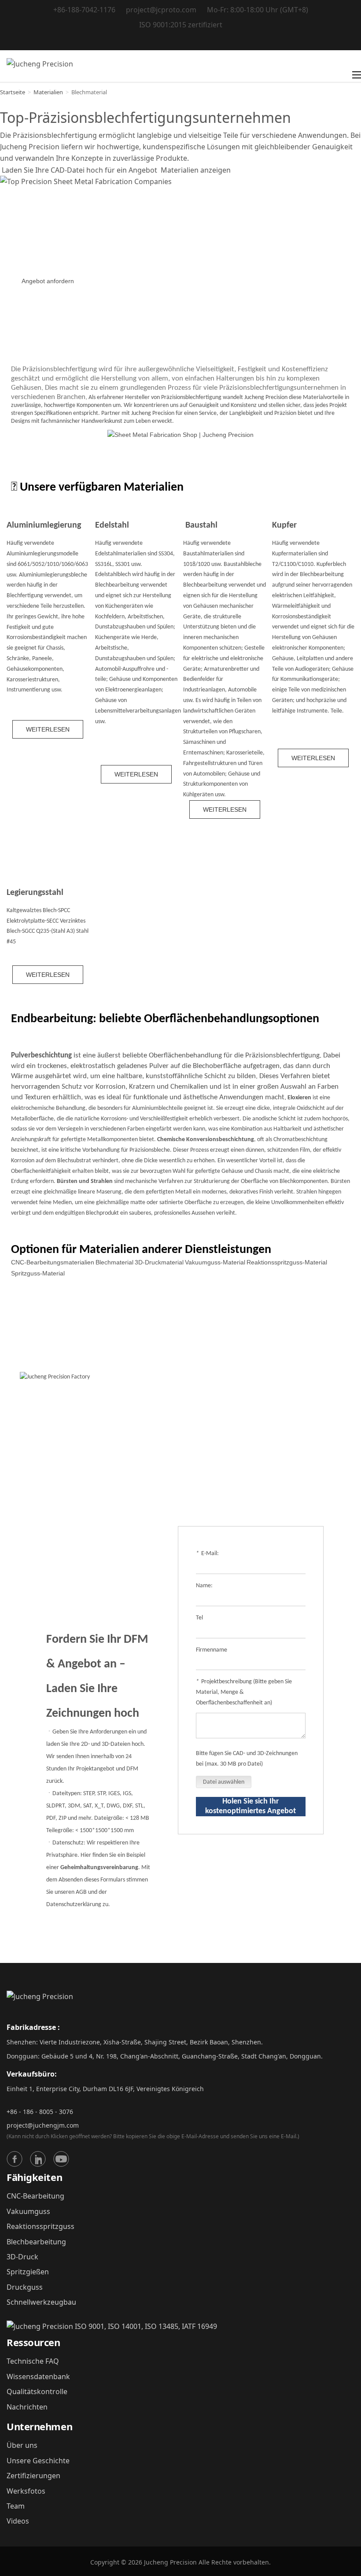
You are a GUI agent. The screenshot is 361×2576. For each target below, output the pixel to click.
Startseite (13, 92)
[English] (159, 41)
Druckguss (25, 2287)
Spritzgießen (28, 2272)
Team (16, 2506)
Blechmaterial (114, 1262)
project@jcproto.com (161, 10)
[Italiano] (192, 41)
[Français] (170, 41)
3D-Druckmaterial (159, 1262)
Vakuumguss (28, 2211)
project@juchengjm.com (43, 2125)
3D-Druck (22, 2257)
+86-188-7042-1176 (84, 10)
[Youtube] (61, 2159)
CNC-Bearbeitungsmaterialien (53, 1262)
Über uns (22, 2445)
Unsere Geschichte (38, 2461)
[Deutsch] (181, 41)
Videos (18, 2521)
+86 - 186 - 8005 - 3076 (40, 2112)
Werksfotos (26, 2491)
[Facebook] (15, 2159)
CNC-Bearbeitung (35, 2196)
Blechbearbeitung (36, 2242)
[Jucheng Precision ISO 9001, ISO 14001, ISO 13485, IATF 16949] (112, 2326)
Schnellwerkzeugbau (41, 2302)
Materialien (48, 92)
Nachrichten (27, 2407)
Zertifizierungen (33, 2476)
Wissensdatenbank (38, 2376)
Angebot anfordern (48, 281)
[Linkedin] (38, 2159)
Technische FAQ (33, 2361)
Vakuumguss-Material (215, 1262)
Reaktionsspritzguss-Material (287, 1262)
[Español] (203, 41)
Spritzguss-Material (38, 1273)
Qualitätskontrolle (37, 2391)
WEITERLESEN (48, 729)
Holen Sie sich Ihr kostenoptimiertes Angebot (250, 1806)
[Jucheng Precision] (40, 66)
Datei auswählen (224, 1782)
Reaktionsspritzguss (41, 2226)
